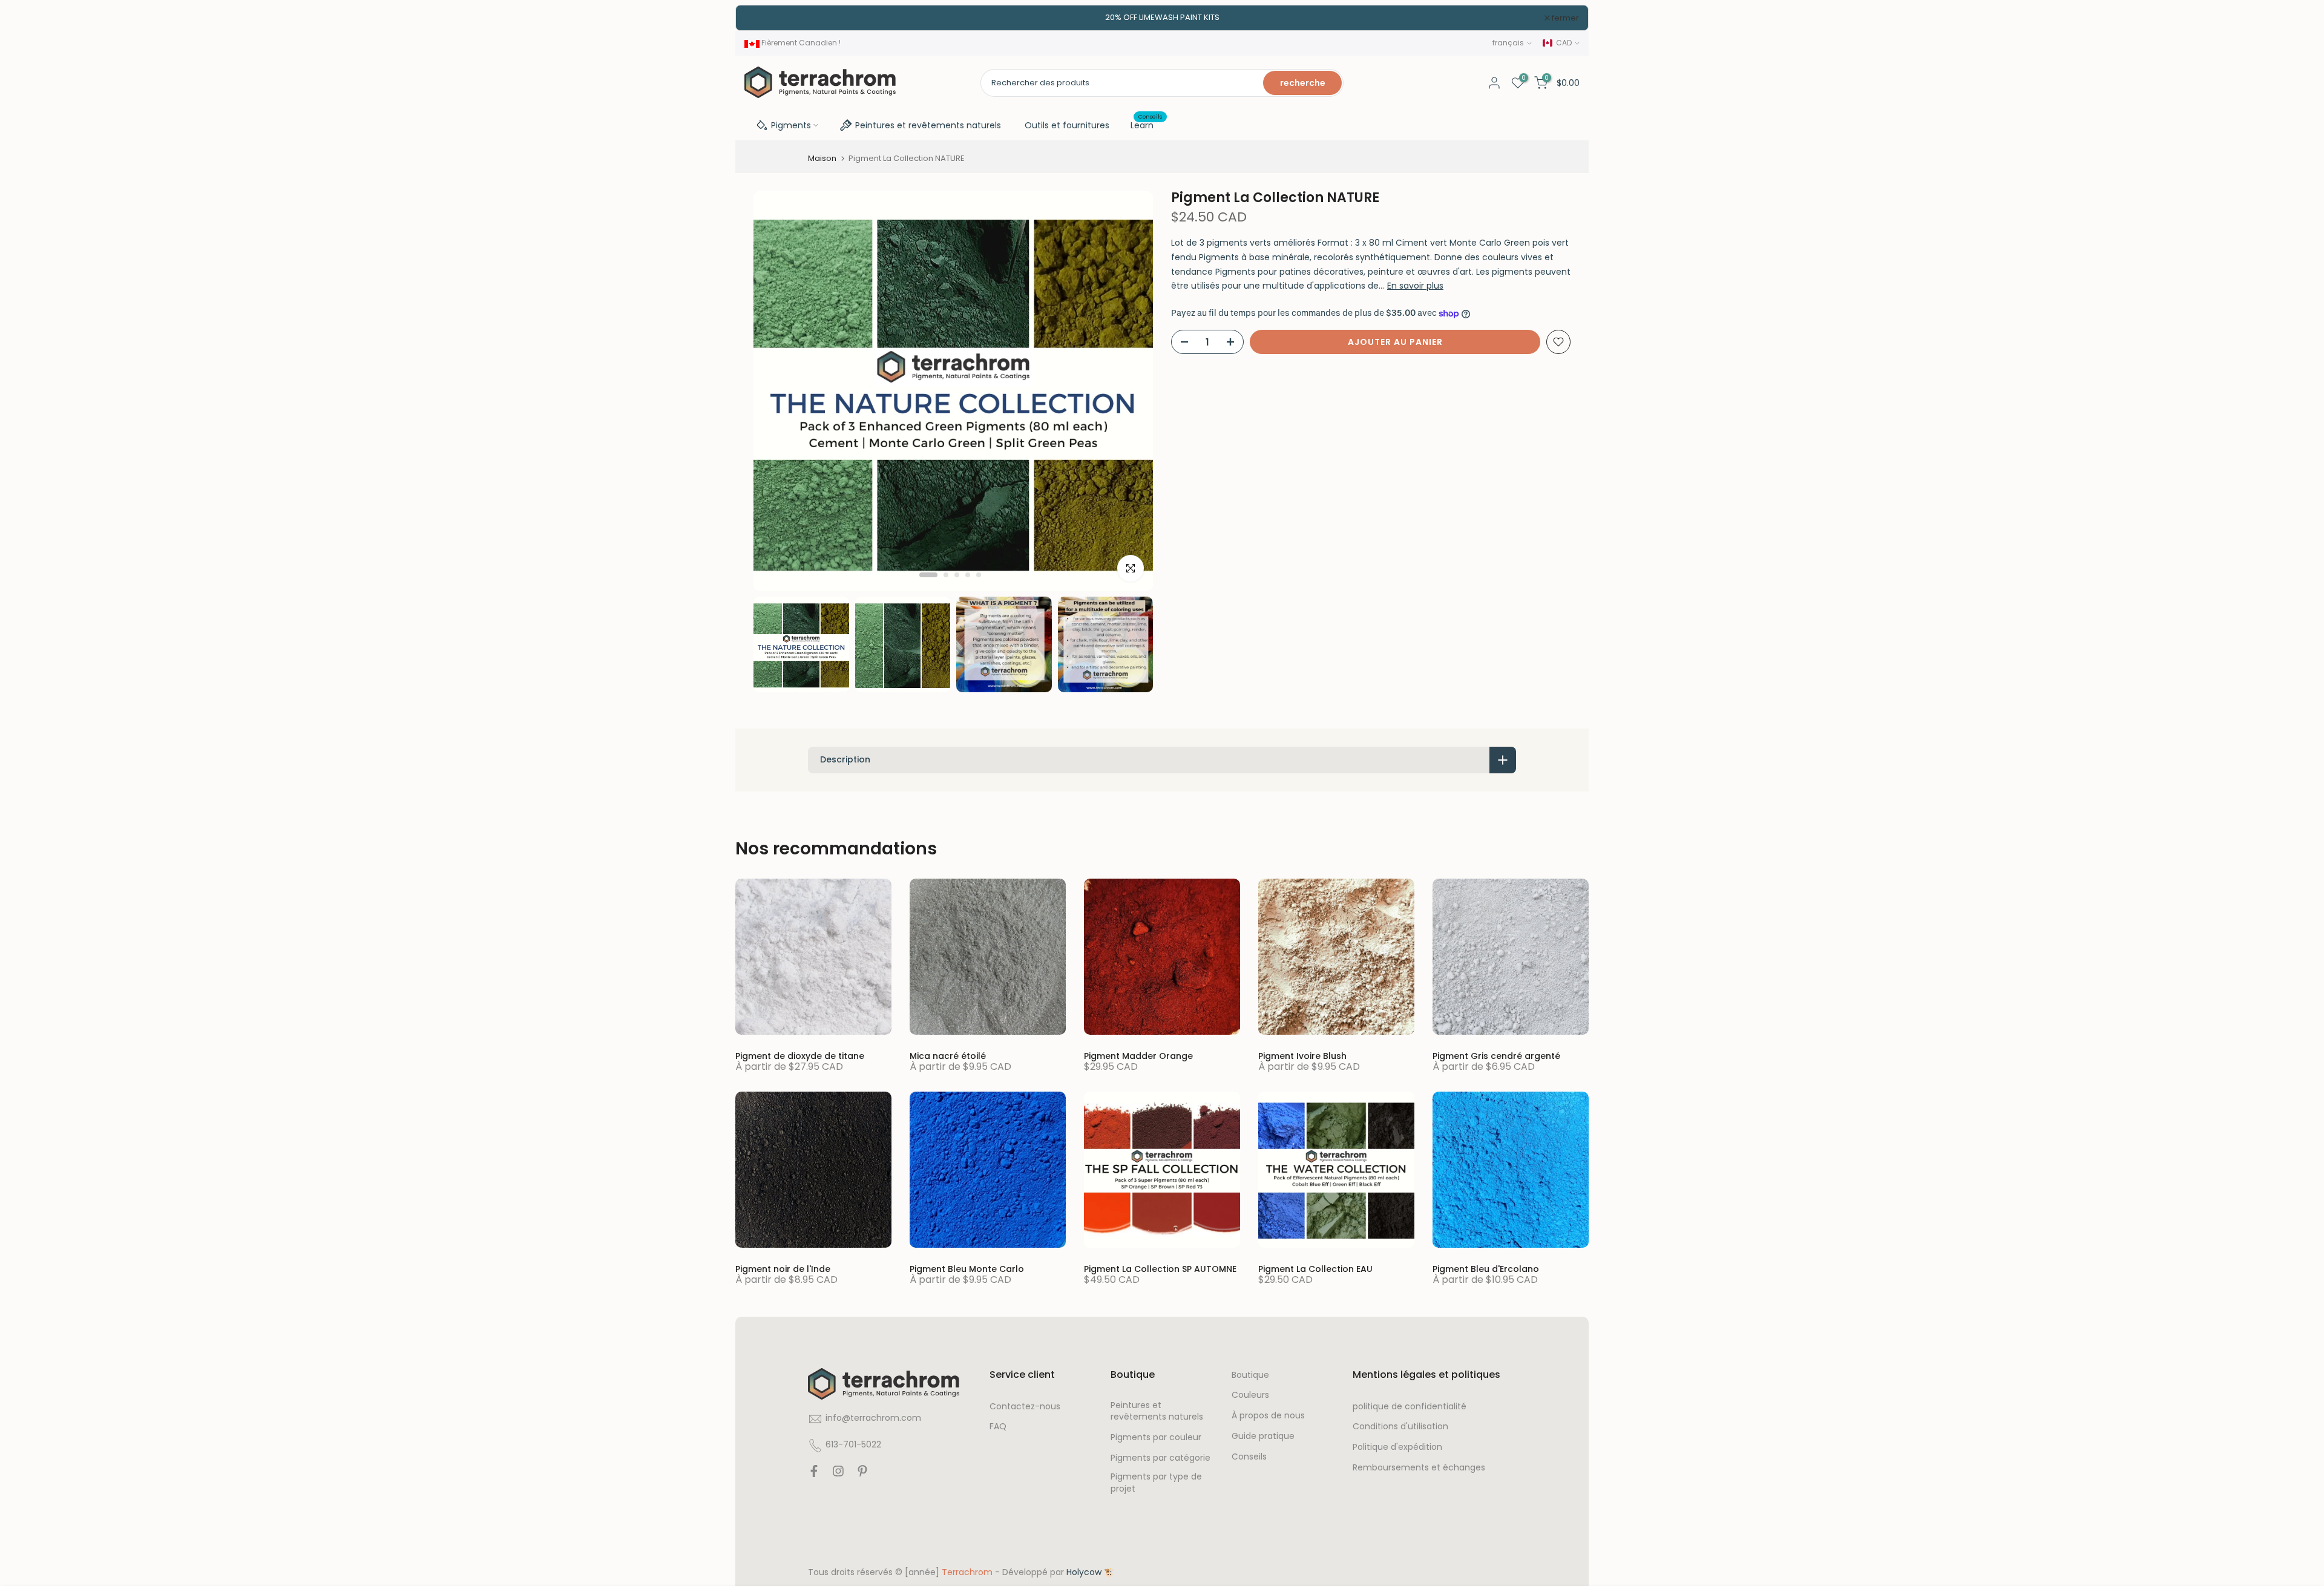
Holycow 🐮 (1090, 1572)
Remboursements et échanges (1419, 1468)
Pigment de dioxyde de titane (800, 1056)
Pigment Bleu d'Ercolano (1486, 1269)
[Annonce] (1162, 18)
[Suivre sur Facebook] (814, 1474)
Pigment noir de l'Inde (783, 1269)
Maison (822, 158)
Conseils (1249, 1457)
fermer (765, 18)
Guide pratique (1263, 1437)
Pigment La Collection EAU (1315, 1269)
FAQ (998, 1427)
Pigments (791, 125)
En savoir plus (1415, 286)
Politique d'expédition (1397, 1448)
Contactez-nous (1025, 1407)
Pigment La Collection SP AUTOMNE (1160, 1269)
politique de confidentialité (1410, 1407)
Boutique (1250, 1375)
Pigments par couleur (1156, 1438)
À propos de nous (1268, 1416)
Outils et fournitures (1067, 125)
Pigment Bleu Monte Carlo (967, 1269)
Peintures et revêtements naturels (928, 125)
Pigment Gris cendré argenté (1496, 1056)
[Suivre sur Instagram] (838, 1474)
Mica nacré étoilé (948, 1056)
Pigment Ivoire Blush (1302, 1056)
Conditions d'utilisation (1400, 1427)
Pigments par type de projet (1156, 1483)
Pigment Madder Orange (1138, 1056)
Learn (1147, 125)
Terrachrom (967, 1572)
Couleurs (1250, 1396)
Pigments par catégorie (1160, 1459)
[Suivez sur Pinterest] (862, 1474)
